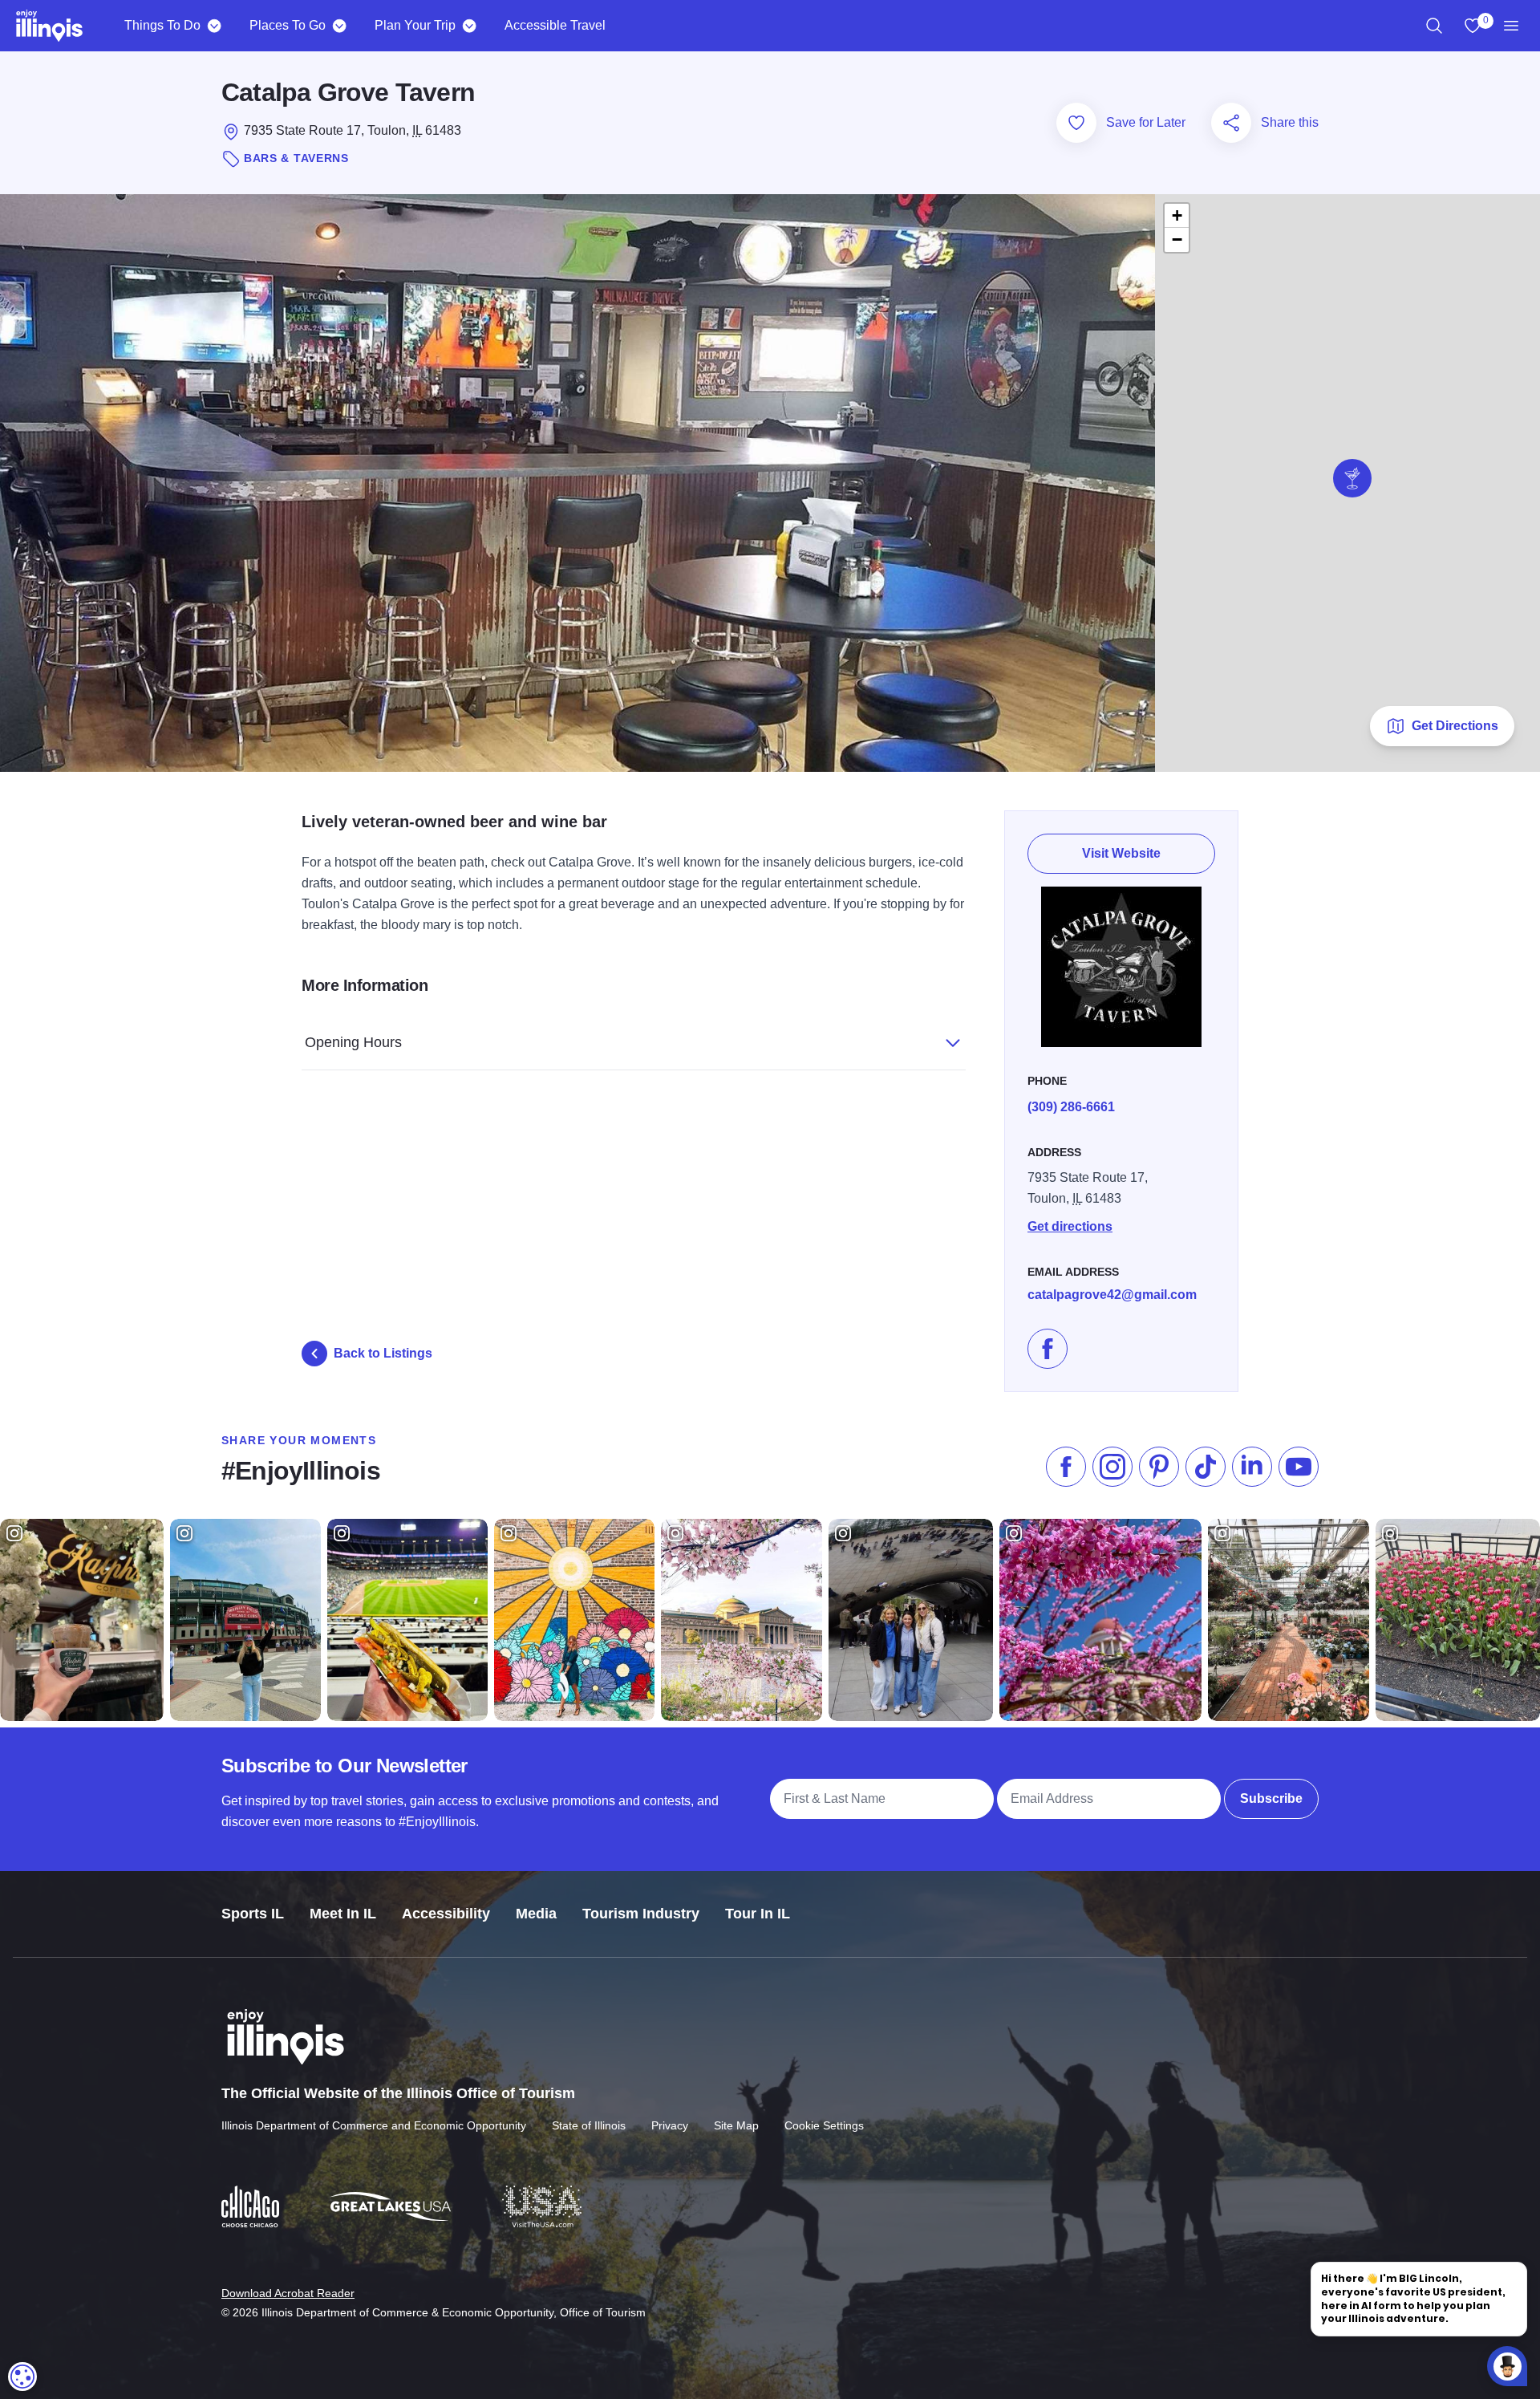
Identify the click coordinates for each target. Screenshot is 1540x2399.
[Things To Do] (214, 26)
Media (536, 1914)
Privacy (670, 2125)
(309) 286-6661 (1071, 1107)
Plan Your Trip (415, 25)
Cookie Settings (824, 2125)
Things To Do (162, 25)
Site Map (736, 2125)
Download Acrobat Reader (288, 2293)
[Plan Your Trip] (469, 26)
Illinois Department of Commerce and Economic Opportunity (374, 2125)
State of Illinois (589, 2125)
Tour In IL (758, 1914)
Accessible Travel (555, 25)
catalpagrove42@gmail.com (1112, 1295)
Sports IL (253, 1914)
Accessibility (446, 1914)
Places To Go (288, 25)
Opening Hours (353, 1042)
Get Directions (1455, 726)
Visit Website (1121, 853)
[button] (1352, 478)
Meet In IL (343, 1914)
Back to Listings (383, 1353)
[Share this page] (1231, 123)
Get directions (1070, 1226)
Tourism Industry (641, 1914)
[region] (1434, 26)
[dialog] (22, 2377)
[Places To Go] (339, 26)
